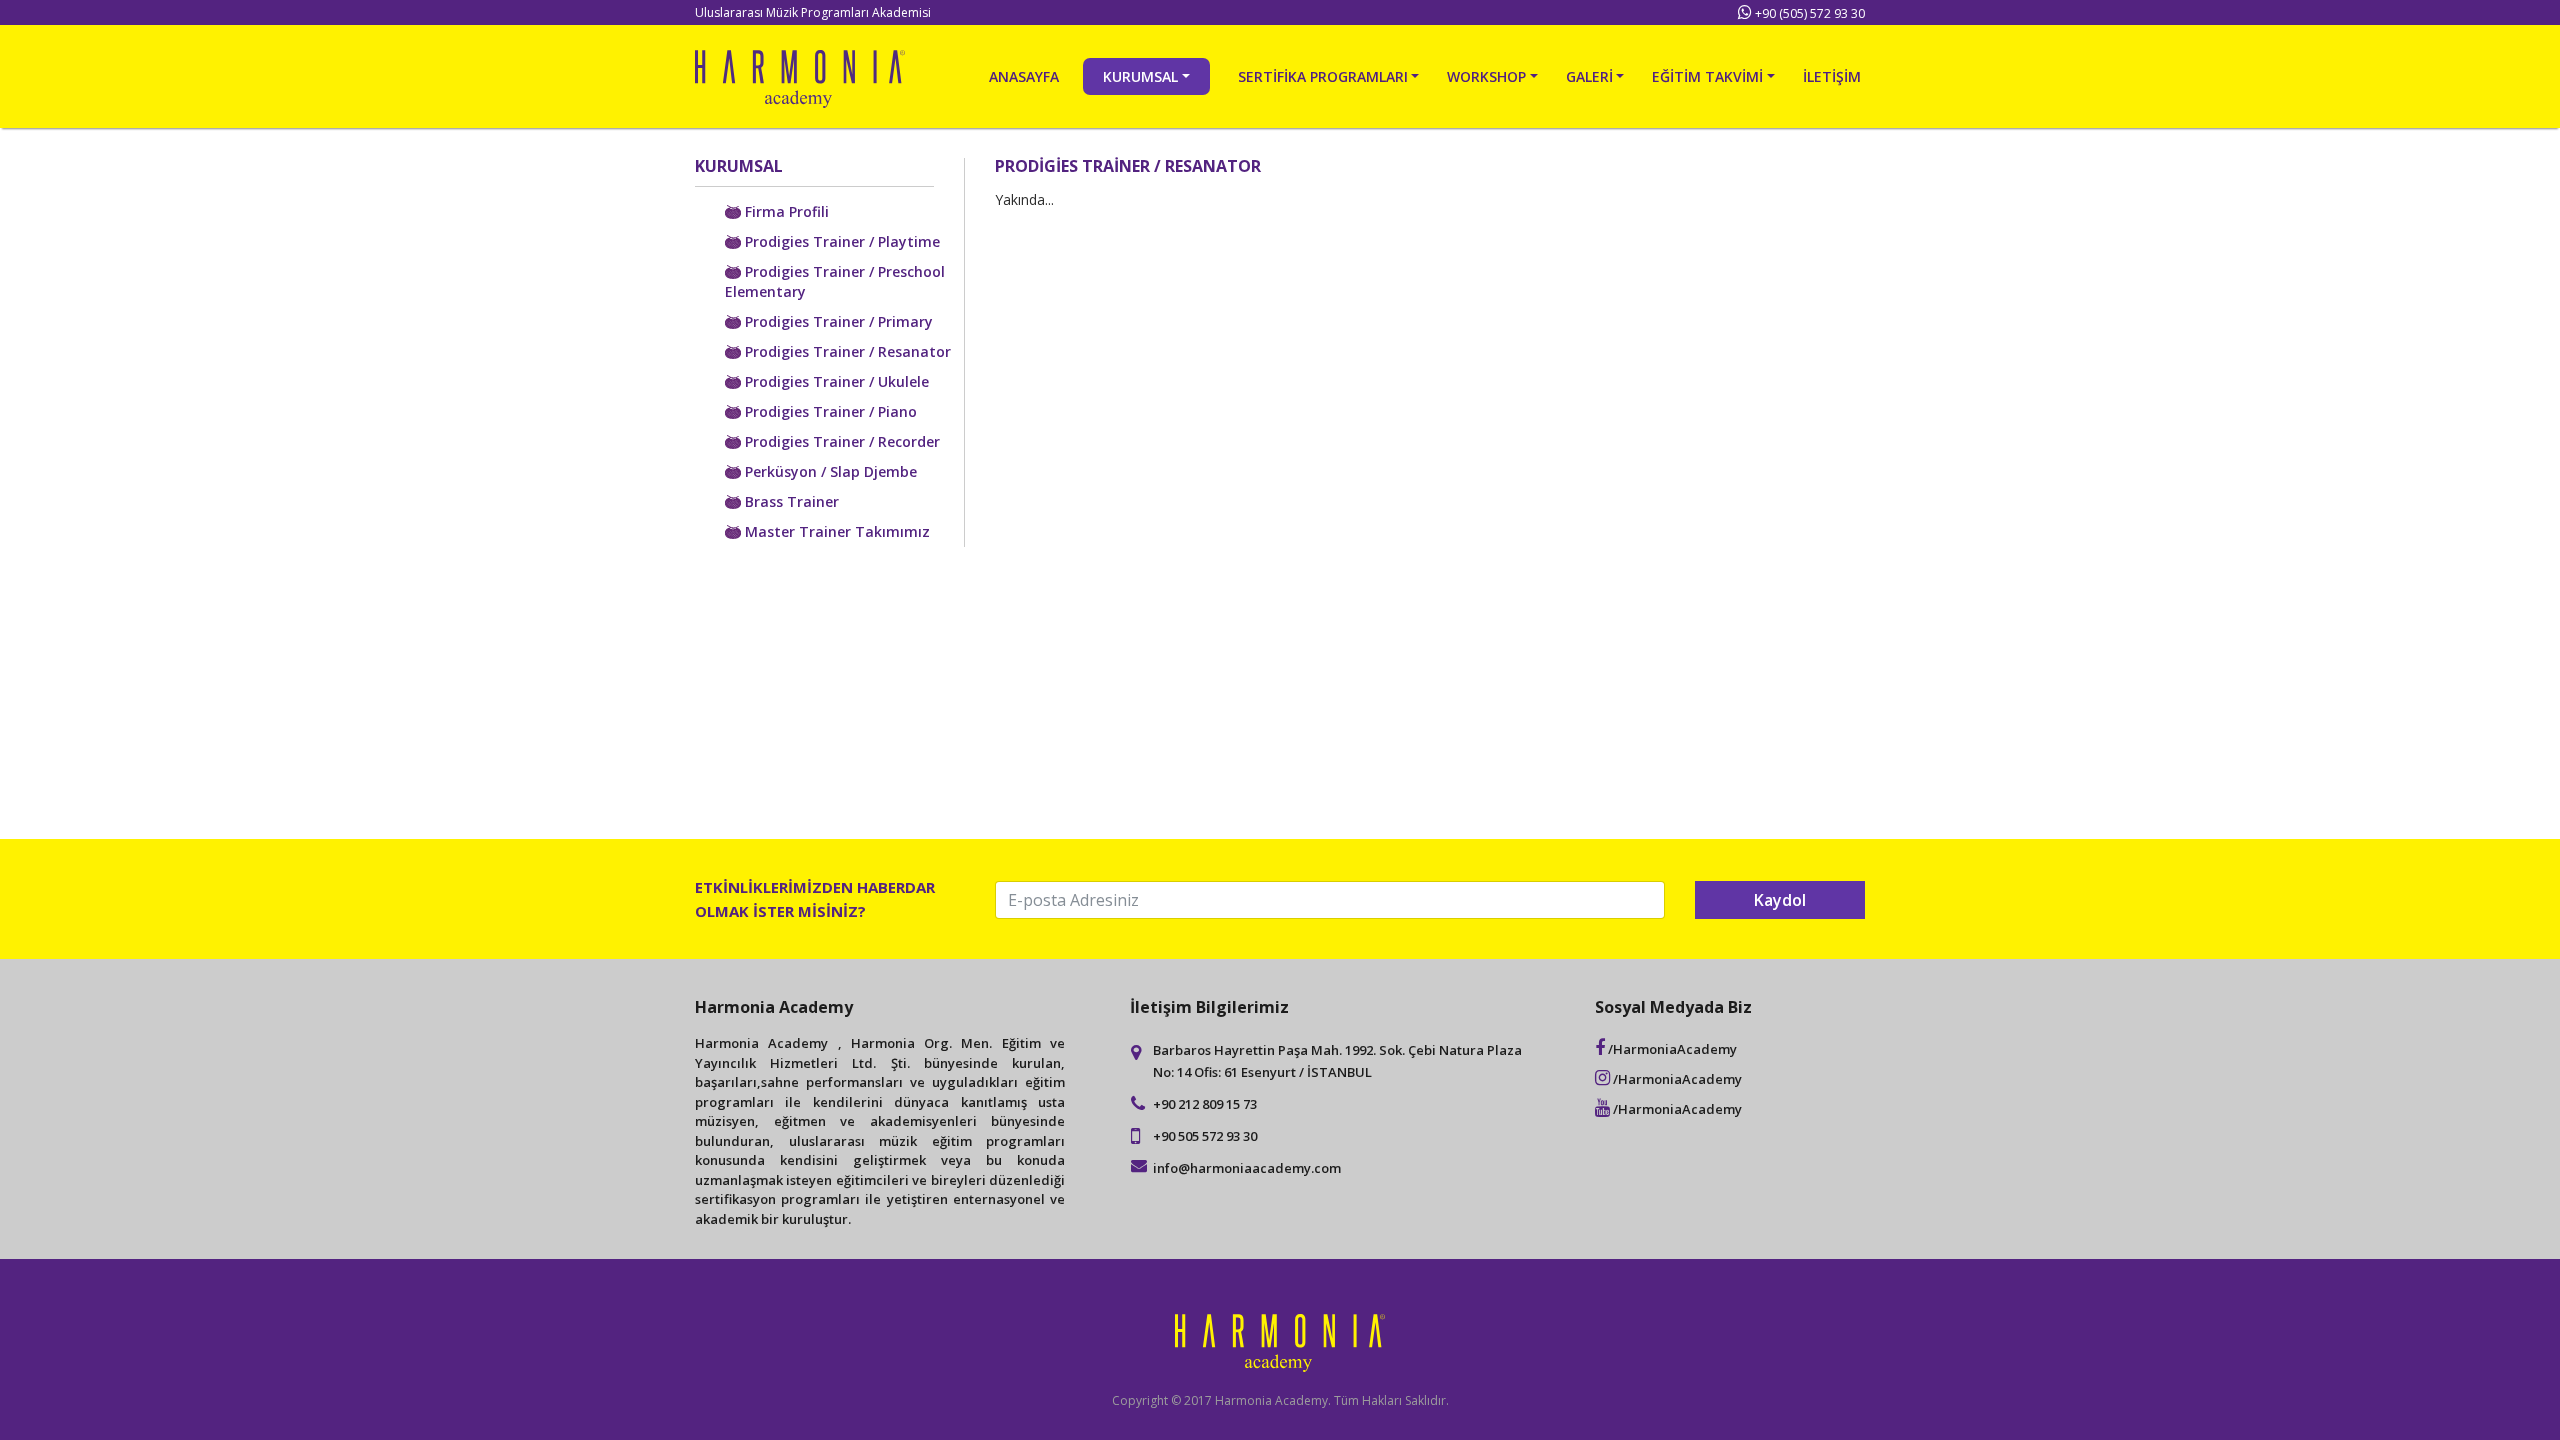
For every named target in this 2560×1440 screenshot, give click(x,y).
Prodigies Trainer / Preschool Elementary (835, 281)
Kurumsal (1140, 76)
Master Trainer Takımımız (835, 531)
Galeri (1589, 76)
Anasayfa (1024, 76)
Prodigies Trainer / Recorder (840, 441)
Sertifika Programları (1323, 76)
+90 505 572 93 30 (1205, 1136)
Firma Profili (785, 211)
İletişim (1832, 76)
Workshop (1486, 76)
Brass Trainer (790, 501)
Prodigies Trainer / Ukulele (835, 381)
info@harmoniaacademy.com (1247, 1168)
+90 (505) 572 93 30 (1810, 13)
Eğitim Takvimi (1707, 76)
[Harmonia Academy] (800, 76)
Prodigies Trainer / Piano (829, 411)
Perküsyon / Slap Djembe (829, 471)
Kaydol (1780, 900)
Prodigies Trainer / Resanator (846, 351)
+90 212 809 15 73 (1205, 1104)
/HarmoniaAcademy (1671, 1049)
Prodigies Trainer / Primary (837, 321)
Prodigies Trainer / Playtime (840, 241)
